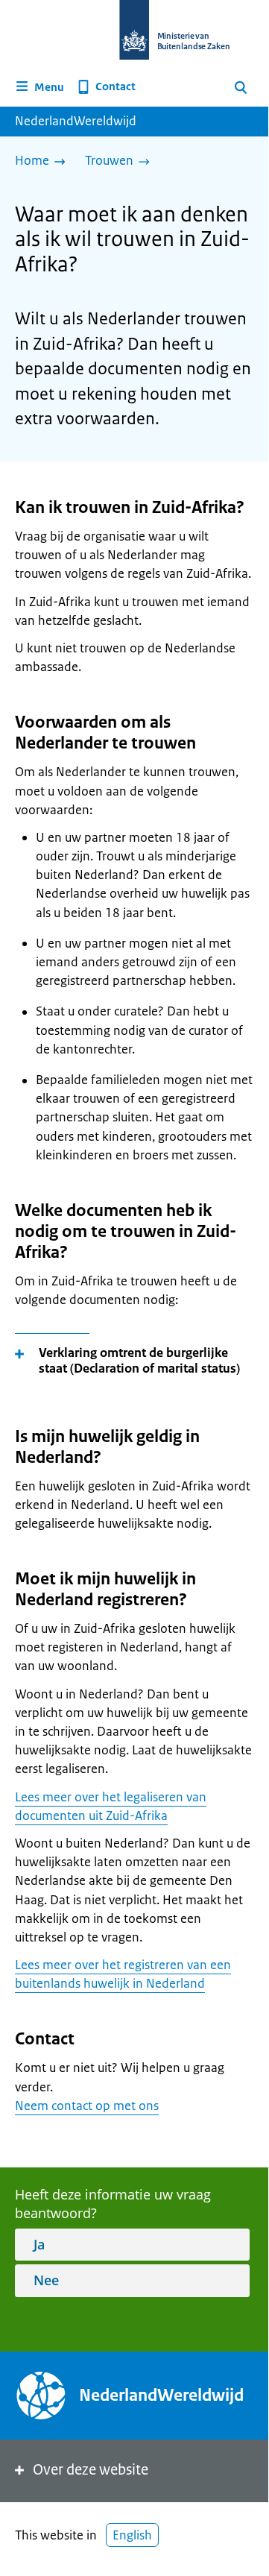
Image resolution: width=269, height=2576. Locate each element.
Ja (39, 2244)
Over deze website (91, 2470)
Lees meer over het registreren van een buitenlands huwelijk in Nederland (123, 1974)
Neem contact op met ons (87, 2106)
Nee (46, 2280)
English (132, 2535)
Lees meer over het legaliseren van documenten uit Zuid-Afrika (111, 1806)
